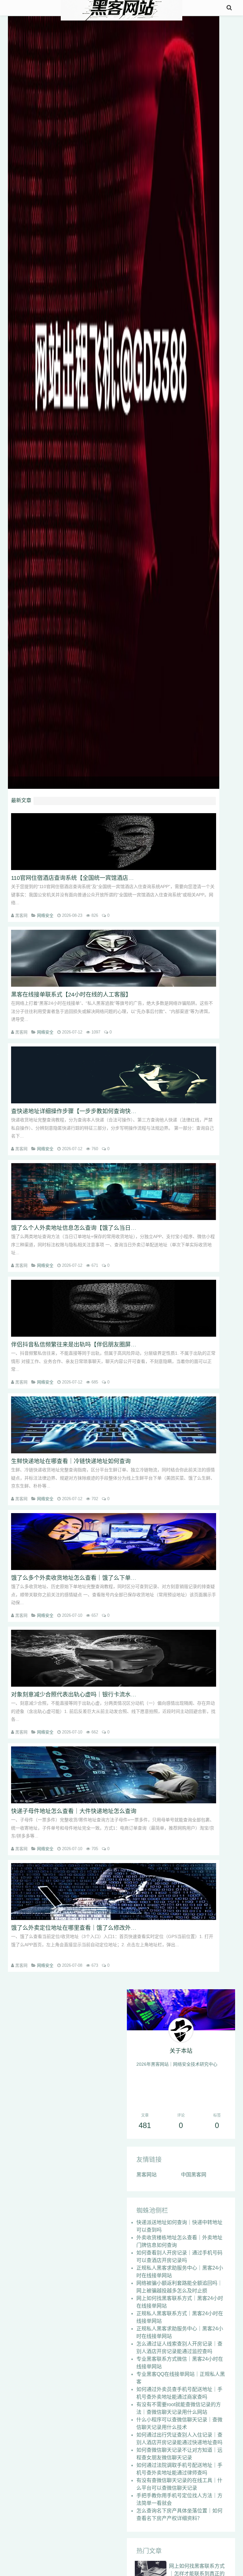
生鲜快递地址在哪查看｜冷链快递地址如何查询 (71, 1461)
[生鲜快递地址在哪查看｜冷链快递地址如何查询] (114, 1425)
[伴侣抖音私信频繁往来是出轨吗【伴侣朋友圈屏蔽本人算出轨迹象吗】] (114, 1308)
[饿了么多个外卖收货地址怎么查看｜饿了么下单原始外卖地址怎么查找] (114, 1542)
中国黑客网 (194, 2175)
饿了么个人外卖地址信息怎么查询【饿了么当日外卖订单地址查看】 (97, 1228)
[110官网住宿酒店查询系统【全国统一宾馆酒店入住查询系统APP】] (114, 842)
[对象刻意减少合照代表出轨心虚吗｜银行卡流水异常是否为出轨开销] (114, 1658)
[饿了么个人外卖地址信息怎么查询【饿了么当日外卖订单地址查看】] (114, 1192)
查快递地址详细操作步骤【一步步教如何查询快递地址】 (82, 1111)
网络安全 (45, 915)
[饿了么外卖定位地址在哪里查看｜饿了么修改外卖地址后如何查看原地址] (114, 1892)
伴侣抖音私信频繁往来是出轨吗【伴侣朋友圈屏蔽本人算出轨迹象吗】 (99, 1345)
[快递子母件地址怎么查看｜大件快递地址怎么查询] (114, 1775)
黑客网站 (146, 2175)
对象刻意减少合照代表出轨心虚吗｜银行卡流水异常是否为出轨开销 (97, 1695)
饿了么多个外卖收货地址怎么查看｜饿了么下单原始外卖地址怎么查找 (99, 1578)
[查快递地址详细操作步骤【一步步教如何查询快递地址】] (114, 1075)
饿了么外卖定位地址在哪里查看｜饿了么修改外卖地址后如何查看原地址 (102, 1928)
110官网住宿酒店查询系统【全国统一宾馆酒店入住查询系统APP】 (95, 878)
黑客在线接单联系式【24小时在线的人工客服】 (71, 995)
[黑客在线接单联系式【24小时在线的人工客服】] (114, 958)
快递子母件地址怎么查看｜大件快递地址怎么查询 (74, 1811)
